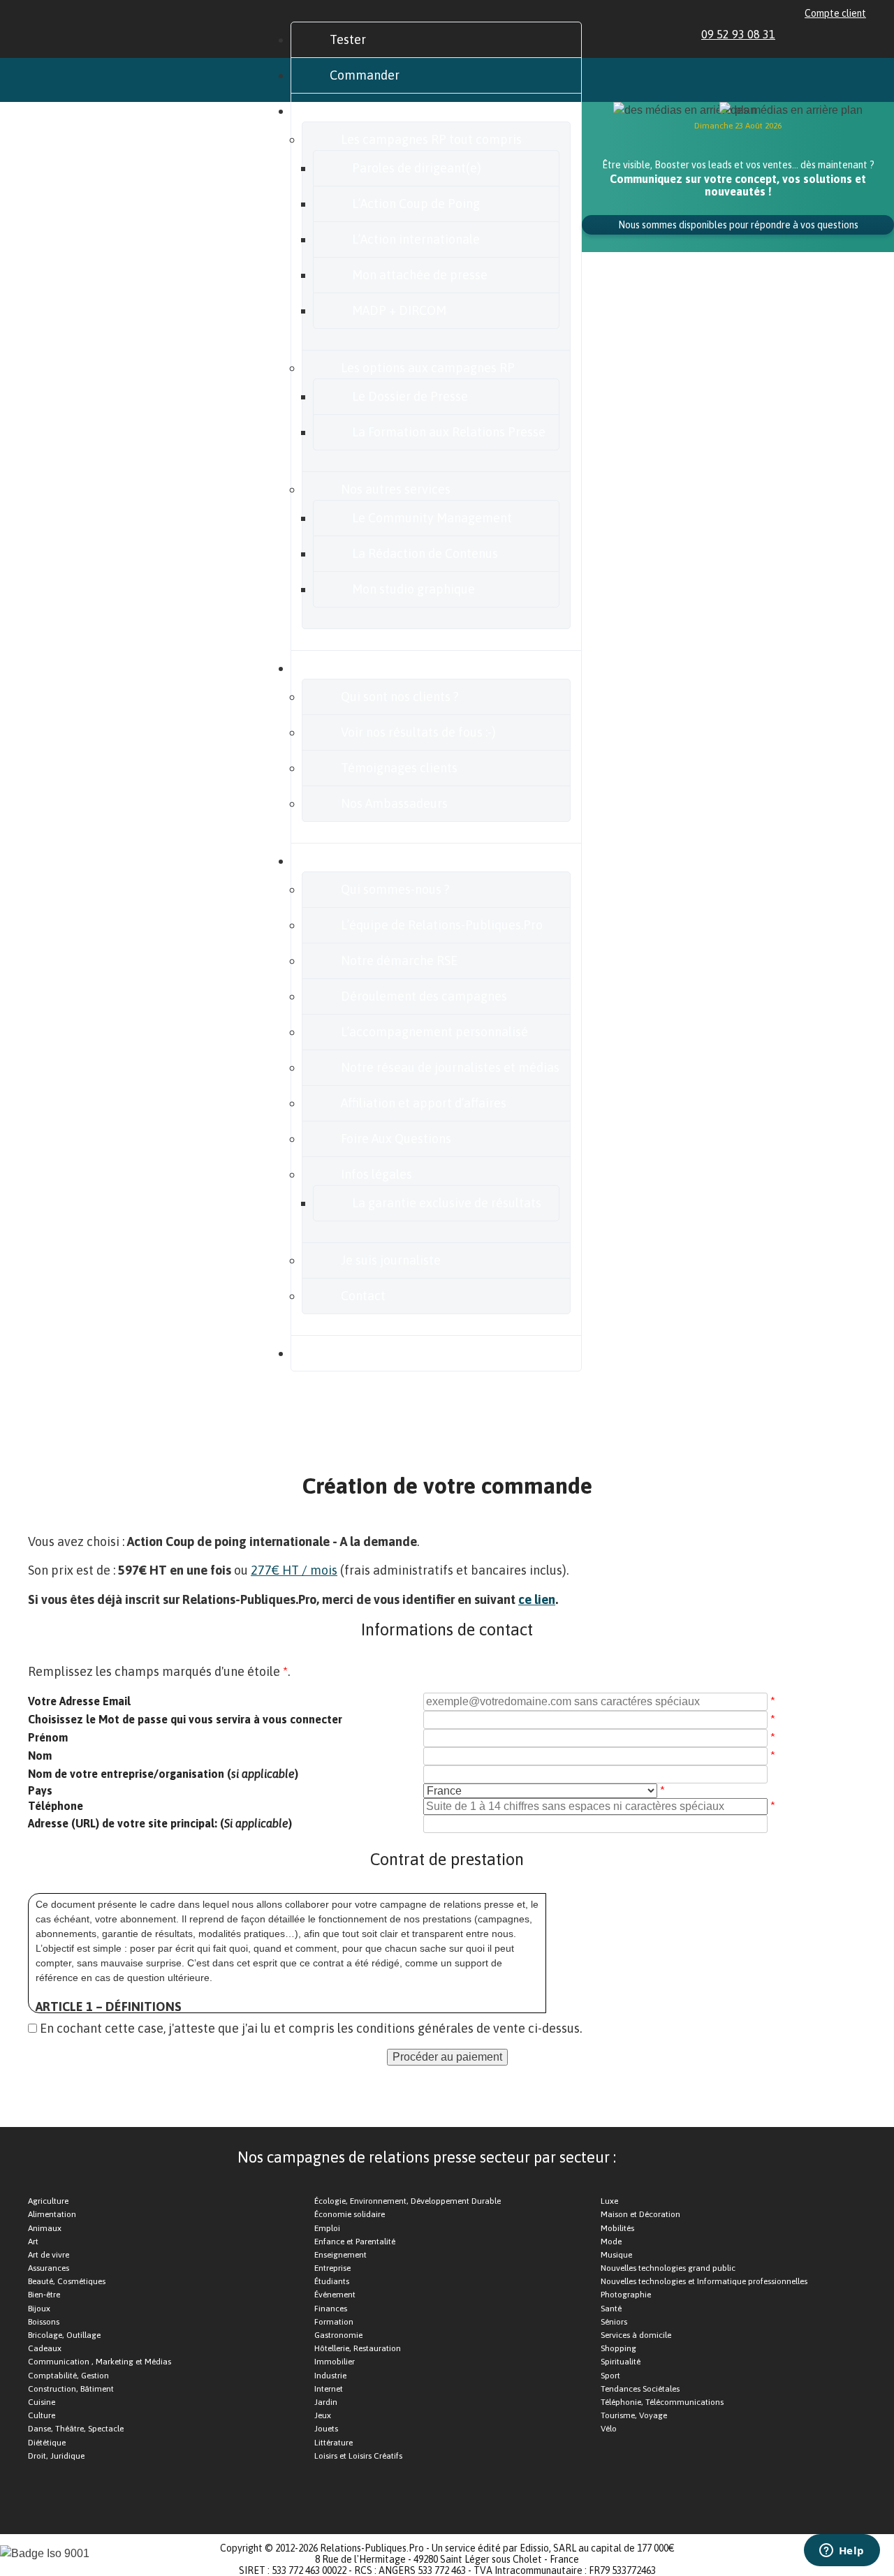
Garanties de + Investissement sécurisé (184, 1418)
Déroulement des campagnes (424, 996)
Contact (363, 1296)
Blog (342, 1353)
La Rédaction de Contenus (425, 553)
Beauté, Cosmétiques (67, 2281)
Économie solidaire (350, 2214)
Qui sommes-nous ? (395, 889)
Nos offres (358, 111)
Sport (610, 2376)
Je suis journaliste (391, 1260)
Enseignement (340, 2255)
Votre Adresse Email (79, 1701)
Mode (611, 2242)
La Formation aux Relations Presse (449, 432)
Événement (335, 2295)
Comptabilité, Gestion (68, 2376)
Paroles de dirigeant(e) (417, 168)
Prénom (48, 1737)
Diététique (47, 2443)
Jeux (323, 2415)
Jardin (326, 2402)
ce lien (537, 1599)
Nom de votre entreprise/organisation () (163, 1774)
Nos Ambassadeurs (394, 803)
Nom (40, 1756)
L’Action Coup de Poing (416, 204)
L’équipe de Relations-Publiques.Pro (442, 925)
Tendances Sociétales (640, 2389)
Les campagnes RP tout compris (431, 139)
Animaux (45, 2228)
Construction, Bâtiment (71, 2389)
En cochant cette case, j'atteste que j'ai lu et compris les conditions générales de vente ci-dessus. (311, 2028)
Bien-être (44, 2295)
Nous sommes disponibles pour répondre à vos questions (738, 225)
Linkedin (796, 34)
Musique (616, 2255)
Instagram (844, 34)
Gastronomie (338, 2335)
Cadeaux (45, 2348)
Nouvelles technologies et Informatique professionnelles (704, 2281)
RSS (860, 34)
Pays (40, 1790)
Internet (329, 2389)
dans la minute (128, 1455)
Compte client (835, 13)
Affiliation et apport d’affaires (424, 1103)
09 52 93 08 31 (738, 34)
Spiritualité (621, 2362)
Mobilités (617, 2228)
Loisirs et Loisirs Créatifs (358, 2456)
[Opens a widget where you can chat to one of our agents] (842, 2552)
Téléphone (56, 1806)
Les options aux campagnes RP (428, 368)
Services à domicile (636, 2335)
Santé (611, 2309)
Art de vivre (49, 2255)
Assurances (49, 2268)
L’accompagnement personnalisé (434, 1032)
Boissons (44, 2322)
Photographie (626, 2295)
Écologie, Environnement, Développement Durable (408, 2201)
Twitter (828, 34)
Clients (349, 668)
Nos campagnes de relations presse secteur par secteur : (427, 2157)
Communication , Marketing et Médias (100, 2362)
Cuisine (42, 2402)
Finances (331, 2309)
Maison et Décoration (640, 2214)
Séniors (614, 2322)
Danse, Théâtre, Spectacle (76, 2429)
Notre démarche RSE (399, 961)
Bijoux (39, 2309)
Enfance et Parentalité (355, 2242)
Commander (365, 75)
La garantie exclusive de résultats (447, 1203)
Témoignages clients (399, 768)
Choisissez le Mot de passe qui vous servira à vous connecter (185, 1719)
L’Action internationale (416, 239)
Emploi (327, 2228)
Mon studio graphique (413, 589)
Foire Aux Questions (396, 1139)
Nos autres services (396, 489)
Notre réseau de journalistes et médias (450, 1067)
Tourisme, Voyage (634, 2415)
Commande (581, 1418)
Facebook (812, 34)
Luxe (609, 2201)
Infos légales (376, 1174)
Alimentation (52, 2214)
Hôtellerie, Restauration (358, 2348)
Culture (42, 2415)
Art (33, 2242)
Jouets (326, 2429)
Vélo (609, 2429)
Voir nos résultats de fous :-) (418, 732)
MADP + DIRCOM (399, 310)
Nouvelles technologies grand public (668, 2268)
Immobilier (335, 2362)
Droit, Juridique (56, 2456)
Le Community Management (432, 518)
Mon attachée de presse (420, 275)
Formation (334, 2322)
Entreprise (332, 2268)
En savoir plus (368, 861)
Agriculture (48, 2201)
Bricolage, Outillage (64, 2335)
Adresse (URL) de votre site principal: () (160, 1823)
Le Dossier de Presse (410, 396)
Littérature (334, 2443)
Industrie (330, 2376)
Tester (348, 39)
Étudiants (332, 2281)
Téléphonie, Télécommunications (662, 2402)
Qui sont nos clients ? (400, 697)
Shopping (618, 2348)
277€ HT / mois (294, 1570)
